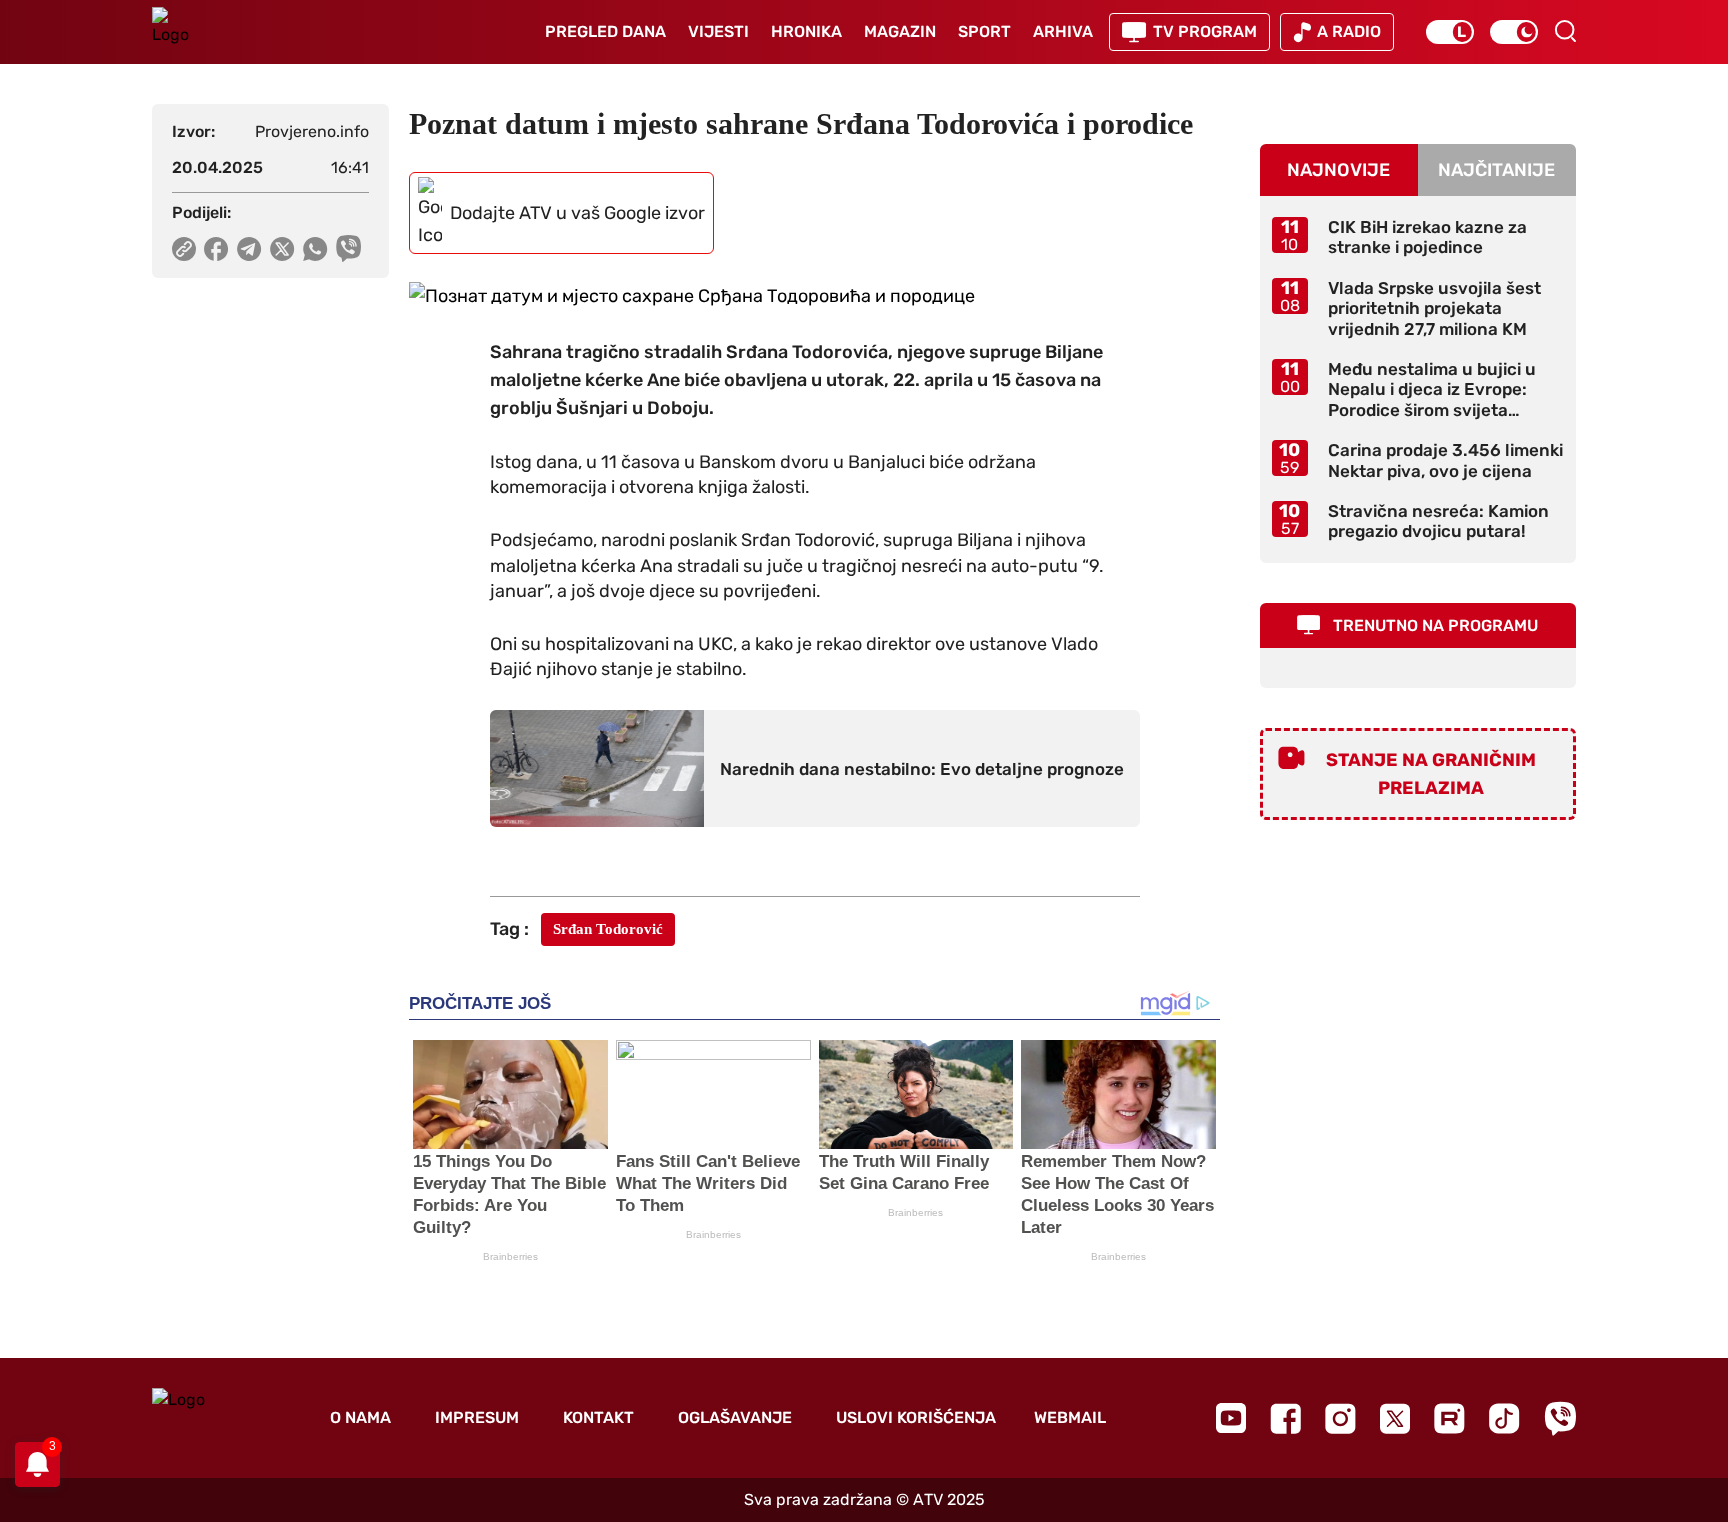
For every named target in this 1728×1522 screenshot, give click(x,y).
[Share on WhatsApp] (315, 249)
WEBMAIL (1070, 1417)
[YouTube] (1231, 1418)
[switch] (1450, 32)
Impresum (477, 1417)
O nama (360, 1417)
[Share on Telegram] (249, 249)
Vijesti (718, 31)
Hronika (806, 31)
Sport (984, 31)
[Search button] (1565, 31)
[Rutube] (1449, 1418)
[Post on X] (282, 249)
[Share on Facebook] (216, 249)
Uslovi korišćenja (916, 1417)
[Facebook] (1285, 1418)
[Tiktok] (1504, 1418)
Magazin (900, 31)
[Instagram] (1340, 1418)
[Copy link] (184, 249)
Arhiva (1063, 31)
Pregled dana (605, 31)
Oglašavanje (735, 1417)
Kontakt (598, 1417)
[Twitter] (1395, 1418)
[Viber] (1560, 1418)
